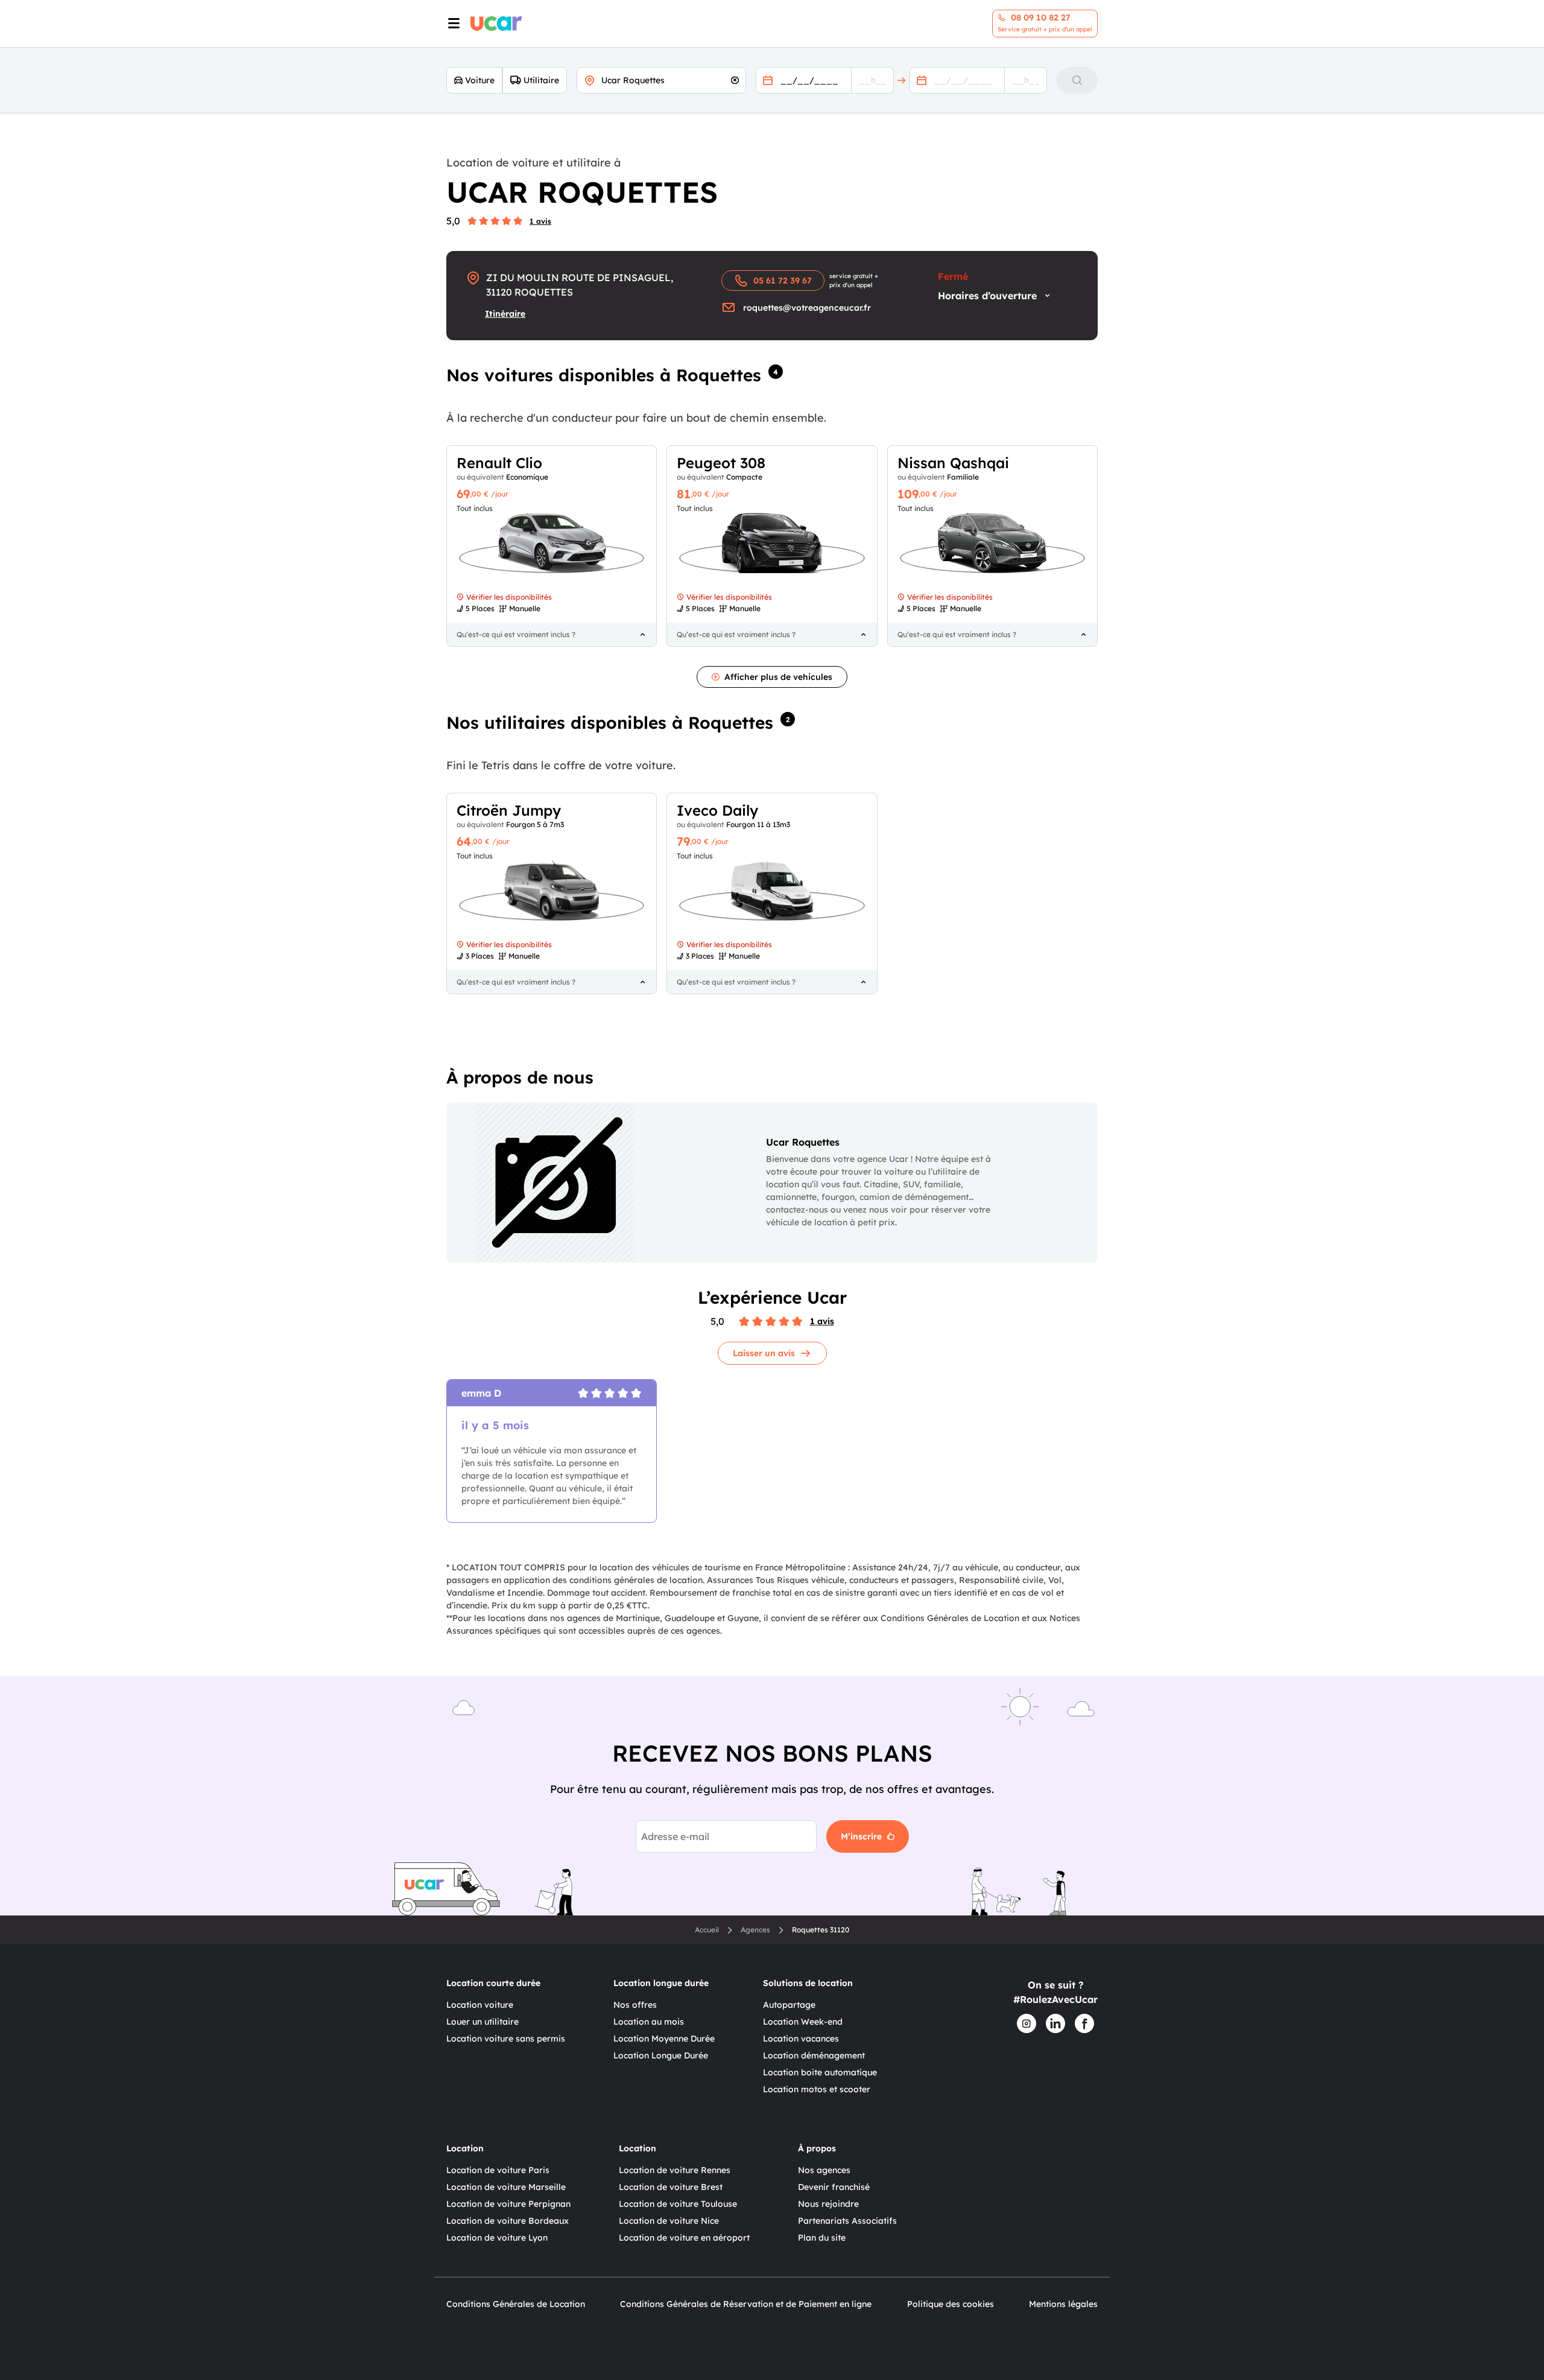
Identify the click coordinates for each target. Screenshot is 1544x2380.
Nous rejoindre (828, 2204)
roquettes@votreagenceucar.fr (807, 308)
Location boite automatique (820, 2072)
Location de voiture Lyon (497, 2238)
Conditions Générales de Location (516, 2304)
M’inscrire (861, 1836)
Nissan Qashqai (953, 463)
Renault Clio (499, 463)
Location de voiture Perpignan (508, 2204)
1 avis (540, 221)
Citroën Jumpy (509, 810)
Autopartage (789, 2005)
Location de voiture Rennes (675, 2170)
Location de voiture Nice (669, 2221)
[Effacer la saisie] (735, 80)
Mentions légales (1063, 2304)
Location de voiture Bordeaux (508, 2221)
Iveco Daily (717, 810)
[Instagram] (1027, 2023)
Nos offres (635, 2005)
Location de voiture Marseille (506, 2187)
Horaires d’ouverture (987, 296)
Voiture (480, 80)
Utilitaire (541, 80)
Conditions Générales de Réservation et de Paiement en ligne (746, 2304)
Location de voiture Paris (498, 2170)
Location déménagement (814, 2055)
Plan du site (822, 2238)
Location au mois (649, 2022)
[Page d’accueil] (496, 24)
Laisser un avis (764, 1353)
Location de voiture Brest (671, 2187)
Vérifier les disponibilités (509, 597)
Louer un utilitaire (482, 2022)
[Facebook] (1084, 2023)
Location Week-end (803, 2022)
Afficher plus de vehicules (778, 677)
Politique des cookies (951, 2304)
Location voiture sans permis (506, 2039)
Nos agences (824, 2170)
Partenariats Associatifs (847, 2221)
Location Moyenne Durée (664, 2039)
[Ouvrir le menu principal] (452, 24)
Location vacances (801, 2039)
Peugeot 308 (721, 463)
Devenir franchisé (834, 2187)
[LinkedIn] (1055, 2023)
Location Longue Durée (661, 2055)
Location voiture (480, 2005)
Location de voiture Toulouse (678, 2204)
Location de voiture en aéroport (684, 2238)
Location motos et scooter (817, 2089)
